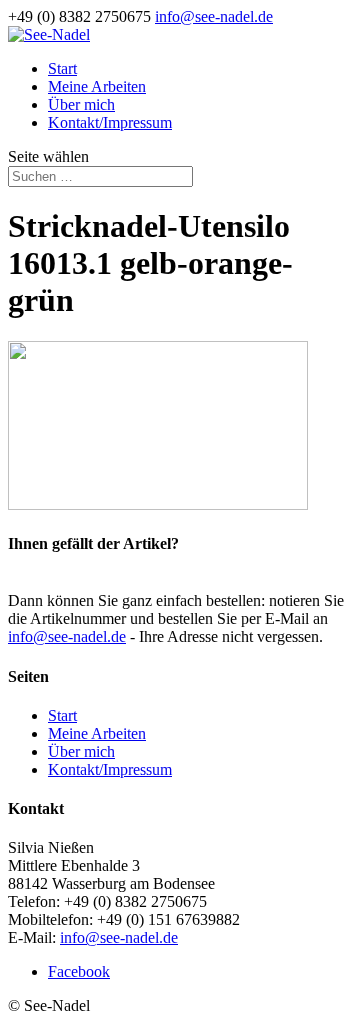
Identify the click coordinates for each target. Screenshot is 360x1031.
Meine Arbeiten (97, 86)
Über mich (81, 104)
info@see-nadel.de (67, 636)
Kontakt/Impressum (110, 122)
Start (62, 68)
